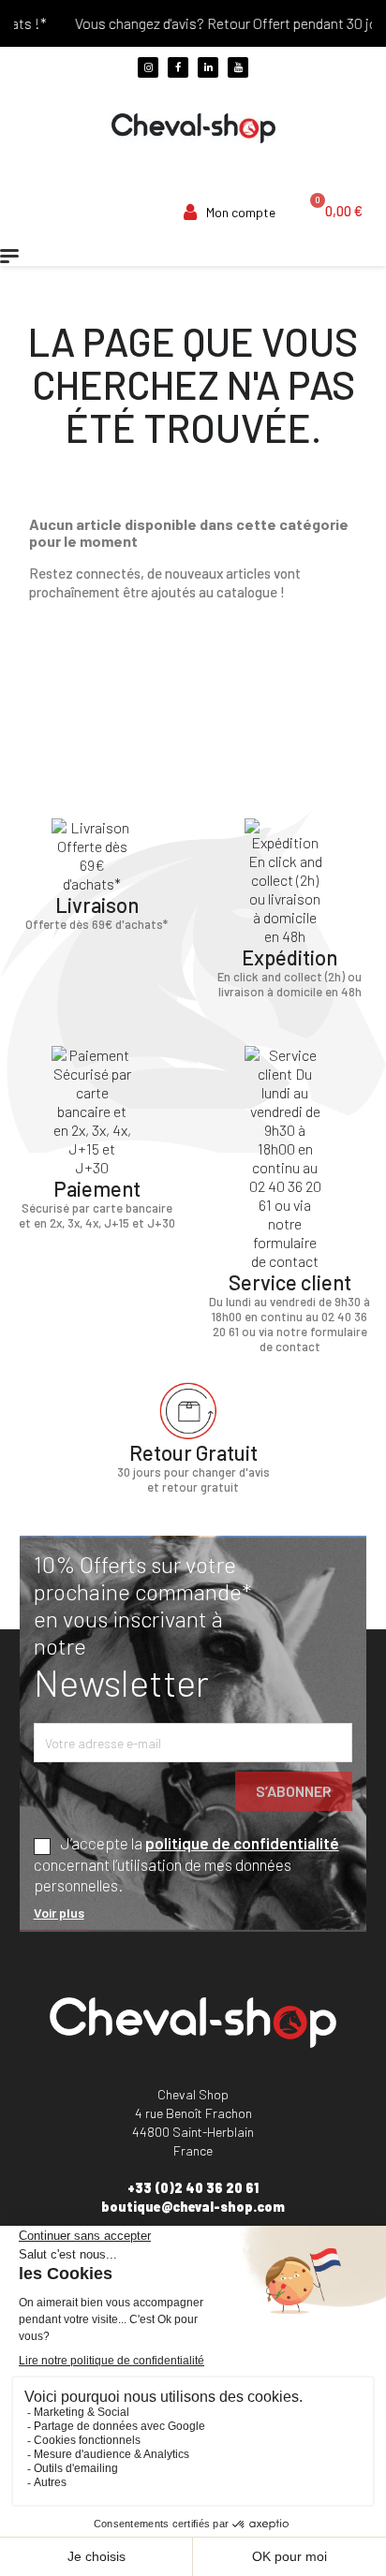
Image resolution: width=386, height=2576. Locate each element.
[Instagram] (148, 67)
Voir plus (59, 1913)
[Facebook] (178, 67)
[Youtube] (238, 67)
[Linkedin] (208, 67)
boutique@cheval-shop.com (193, 2207)
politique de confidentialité (242, 1843)
